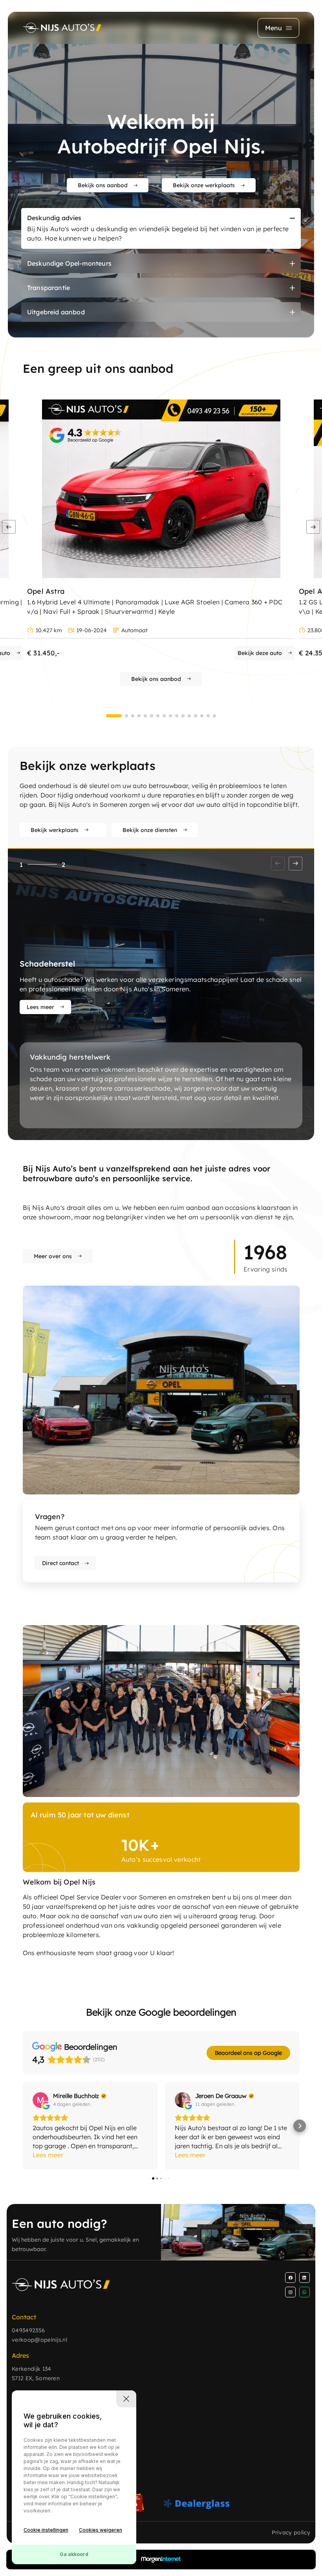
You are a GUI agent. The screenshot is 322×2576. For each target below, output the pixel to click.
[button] (313, 527)
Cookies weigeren (101, 2530)
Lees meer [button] (48, 2155)
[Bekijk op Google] (40, 2100)
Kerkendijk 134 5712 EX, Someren (36, 2373)
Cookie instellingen (46, 2530)
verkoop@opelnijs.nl (39, 2340)
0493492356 (28, 2330)
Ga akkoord (74, 2554)
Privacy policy (291, 2532)
